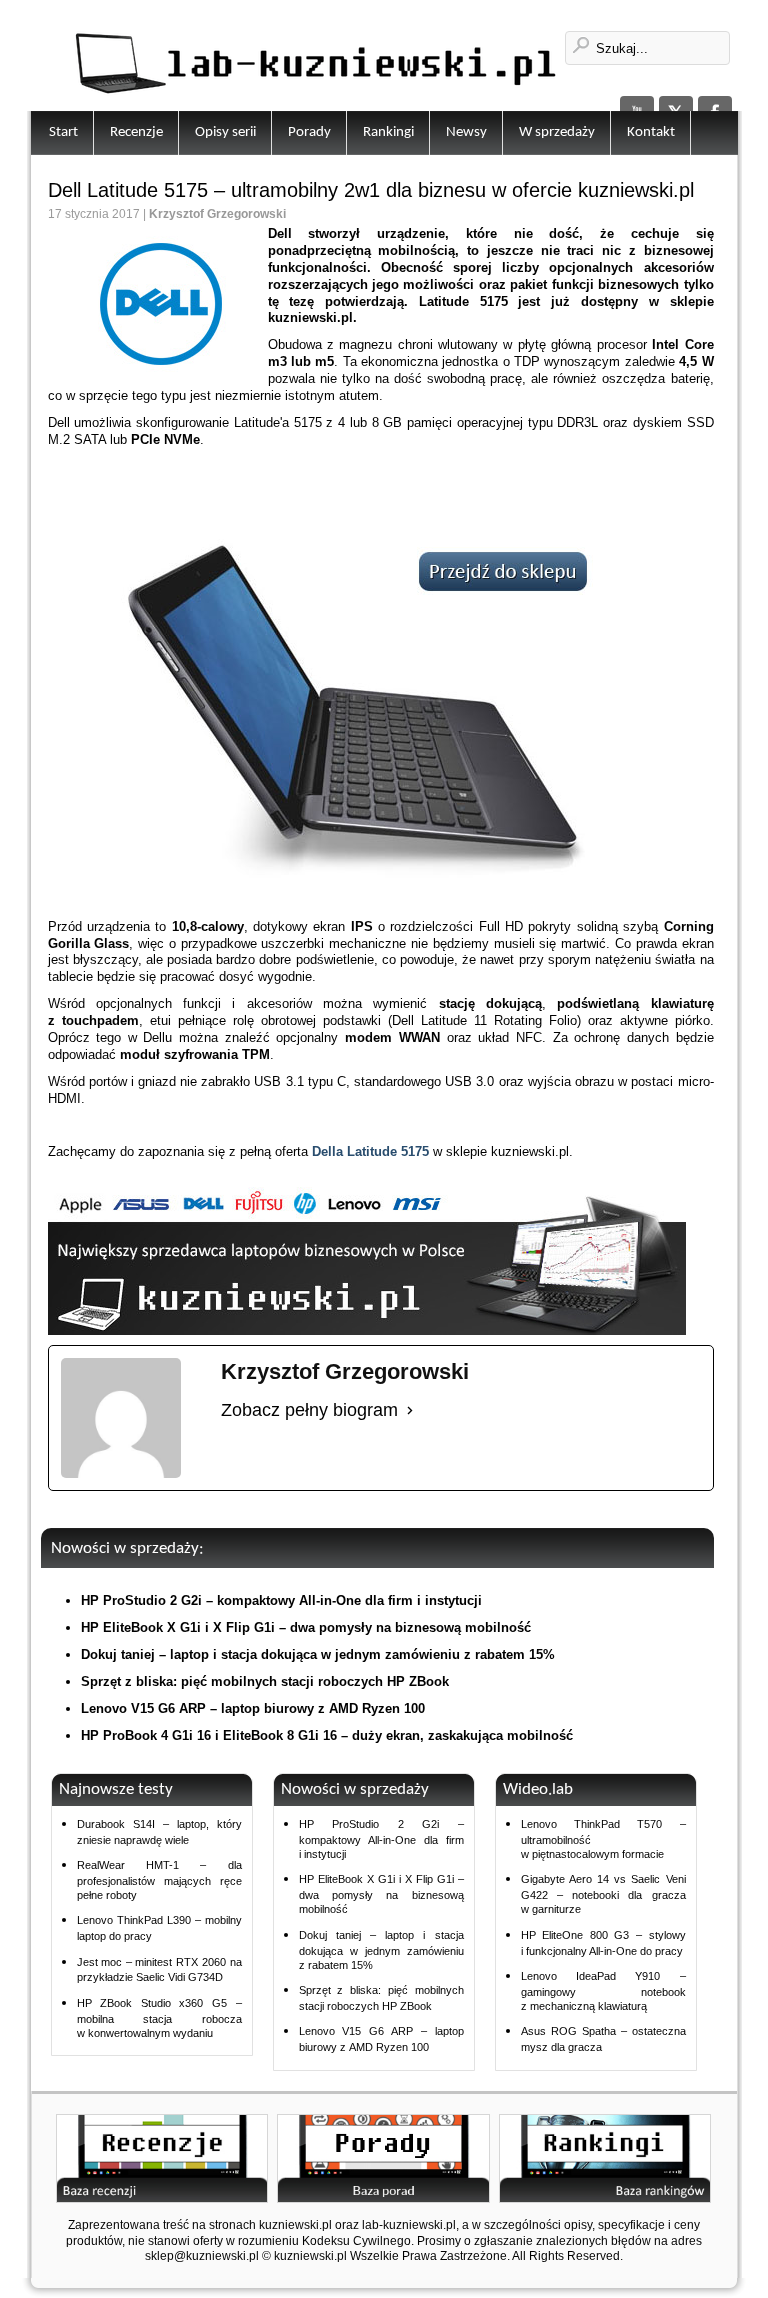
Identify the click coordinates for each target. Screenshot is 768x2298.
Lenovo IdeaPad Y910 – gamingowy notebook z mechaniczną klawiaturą (603, 1991)
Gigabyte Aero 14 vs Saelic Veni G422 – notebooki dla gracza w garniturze (603, 1894)
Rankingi (388, 132)
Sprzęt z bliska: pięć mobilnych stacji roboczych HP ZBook (265, 1681)
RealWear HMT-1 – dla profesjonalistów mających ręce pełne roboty (159, 1880)
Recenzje (136, 132)
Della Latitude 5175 (370, 1151)
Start (63, 132)
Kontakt (651, 132)
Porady (309, 132)
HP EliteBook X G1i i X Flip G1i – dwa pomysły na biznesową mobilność (306, 1627)
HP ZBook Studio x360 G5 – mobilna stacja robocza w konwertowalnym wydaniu (159, 2018)
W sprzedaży (557, 132)
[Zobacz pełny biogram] (410, 1411)
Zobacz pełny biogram (309, 1410)
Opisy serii (225, 132)
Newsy (466, 132)
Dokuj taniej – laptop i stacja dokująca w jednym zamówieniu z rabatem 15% (318, 1654)
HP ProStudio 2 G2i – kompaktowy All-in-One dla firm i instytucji (281, 1600)
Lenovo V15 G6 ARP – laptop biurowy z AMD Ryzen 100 (253, 1708)
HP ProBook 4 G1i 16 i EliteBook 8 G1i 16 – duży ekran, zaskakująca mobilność (327, 1735)
